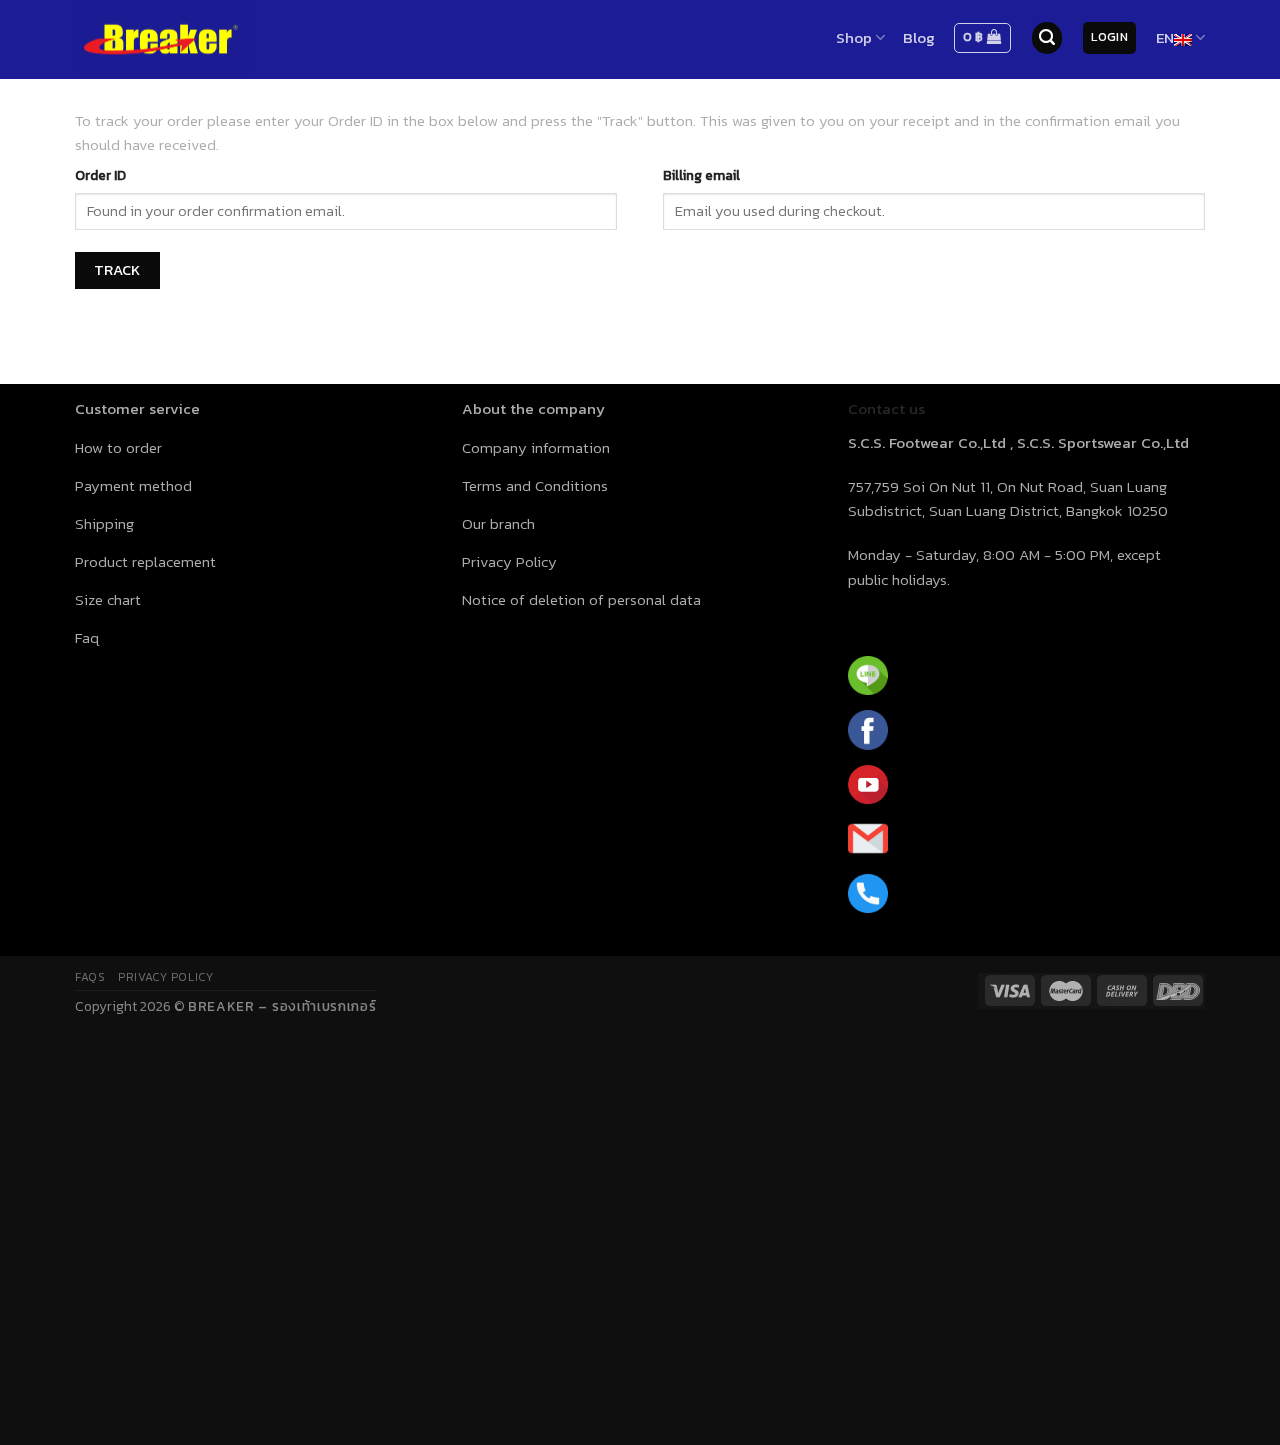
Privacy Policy (165, 977)
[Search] (1047, 37)
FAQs (90, 977)
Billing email (701, 175)
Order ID (100, 175)
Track (117, 270)
